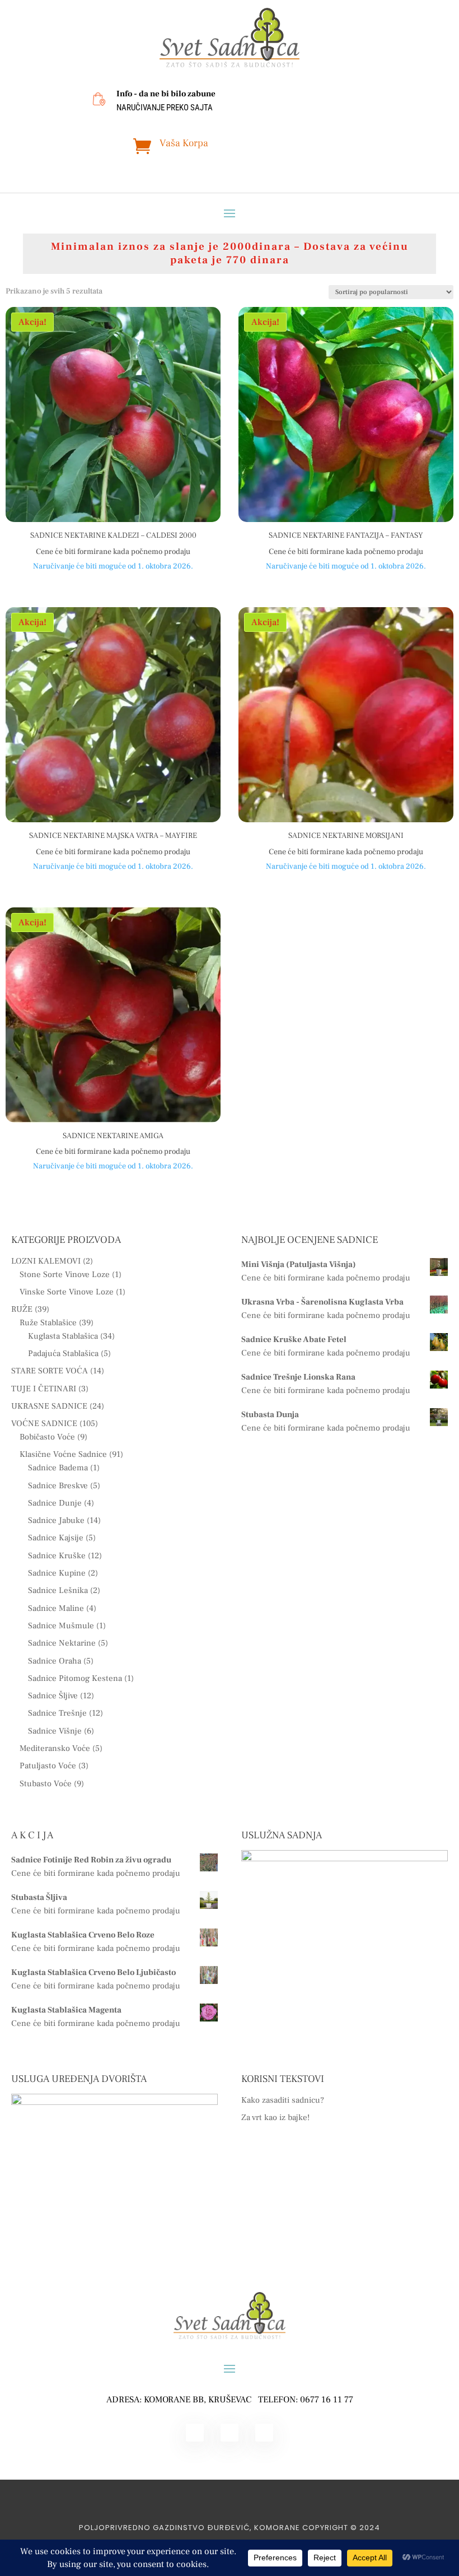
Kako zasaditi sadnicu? (283, 2100)
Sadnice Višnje (55, 1731)
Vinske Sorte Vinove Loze (67, 1292)
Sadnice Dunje (55, 1503)
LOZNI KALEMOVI (46, 1261)
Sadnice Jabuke (56, 1520)
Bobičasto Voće (47, 1437)
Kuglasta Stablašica (63, 1336)
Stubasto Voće (46, 1784)
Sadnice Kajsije (56, 1538)
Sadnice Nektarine (62, 1643)
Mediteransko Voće (55, 1748)
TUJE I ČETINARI (44, 1389)
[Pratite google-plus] (264, 2433)
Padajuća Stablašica (63, 1354)
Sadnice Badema (58, 1468)
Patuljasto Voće (48, 1766)
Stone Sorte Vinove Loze (65, 1275)
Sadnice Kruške (57, 1556)
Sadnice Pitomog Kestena (75, 1678)
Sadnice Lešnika (58, 1590)
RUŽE (22, 1309)
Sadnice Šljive (53, 1696)
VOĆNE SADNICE (44, 1424)
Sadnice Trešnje (57, 1713)
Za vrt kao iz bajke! (275, 2118)
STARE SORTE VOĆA (50, 1371)
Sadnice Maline (56, 1608)
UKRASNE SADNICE (49, 1406)
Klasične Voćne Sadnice (63, 1454)
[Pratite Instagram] (230, 2433)
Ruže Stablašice (48, 1323)
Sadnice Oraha (55, 1661)
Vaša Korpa (184, 143)
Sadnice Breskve (58, 1486)
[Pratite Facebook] (195, 2433)
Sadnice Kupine (57, 1573)
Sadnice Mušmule (61, 1626)
